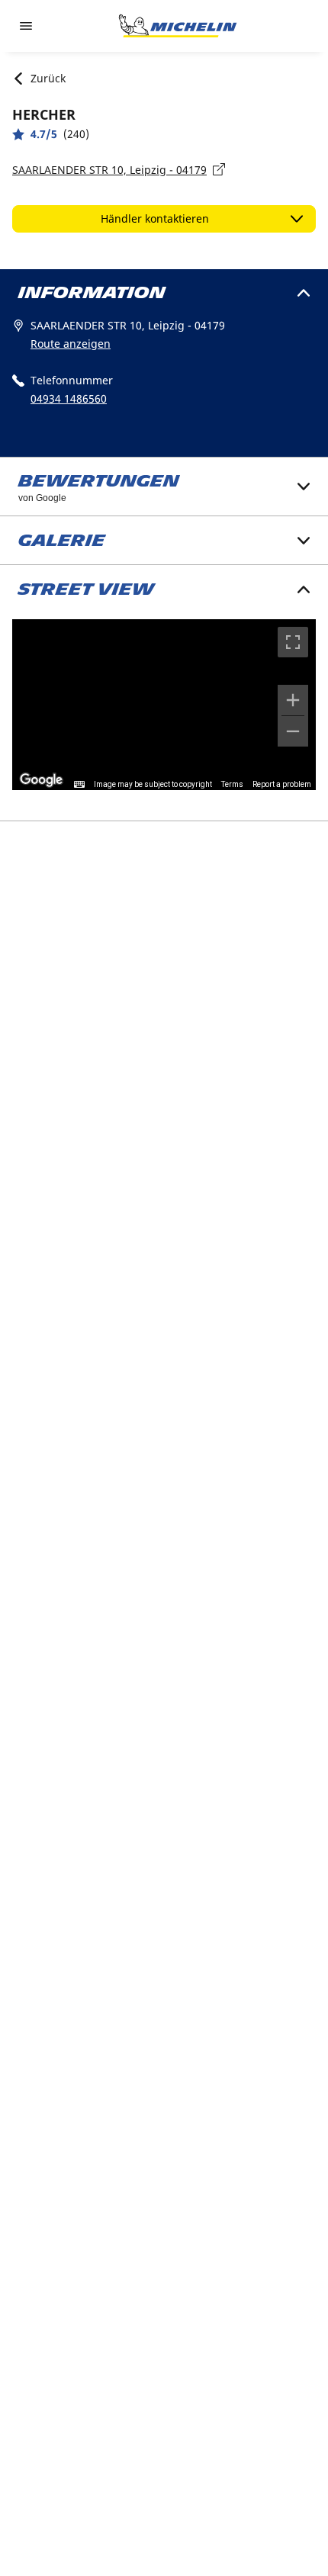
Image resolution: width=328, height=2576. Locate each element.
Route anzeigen (71, 344)
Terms (232, 784)
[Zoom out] (293, 731)
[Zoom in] (293, 700)
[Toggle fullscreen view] (293, 642)
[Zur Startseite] (178, 26)
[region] (164, 705)
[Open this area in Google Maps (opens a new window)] (41, 780)
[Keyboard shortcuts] (79, 785)
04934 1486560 (69, 398)
